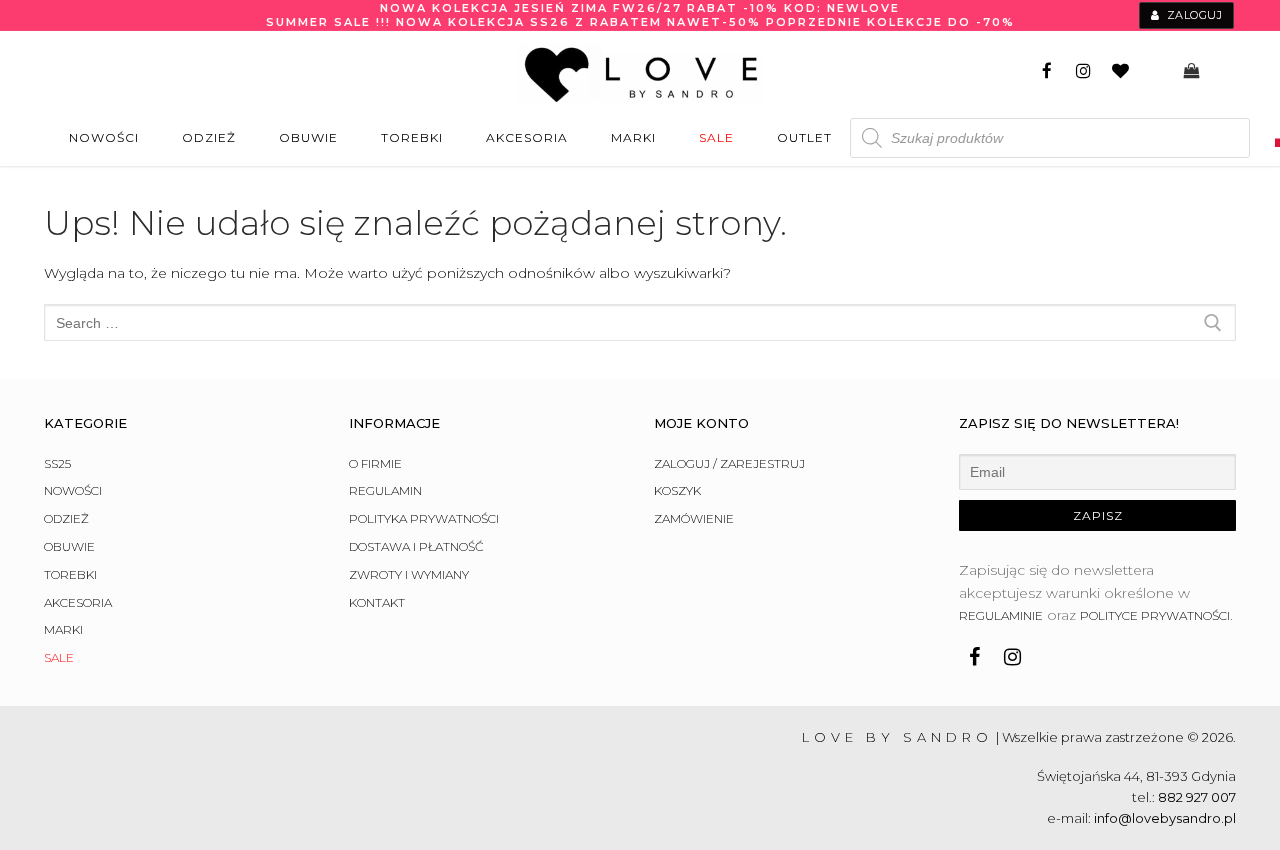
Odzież (66, 518)
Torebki (70, 574)
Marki (63, 629)
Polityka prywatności (424, 518)
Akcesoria (78, 602)
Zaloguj (1192, 15)
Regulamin (385, 490)
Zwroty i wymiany (409, 574)
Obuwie (69, 546)
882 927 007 (1197, 797)
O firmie (375, 463)
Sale (59, 657)
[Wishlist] (1120, 71)
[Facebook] (1047, 71)
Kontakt (377, 602)
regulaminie (1001, 615)
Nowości (73, 490)
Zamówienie (694, 518)
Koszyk (677, 490)
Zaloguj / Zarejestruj (729, 463)
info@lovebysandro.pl (1165, 818)
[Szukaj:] (640, 322)
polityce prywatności (1155, 615)
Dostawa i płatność (416, 546)
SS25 (57, 463)
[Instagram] (1083, 71)
